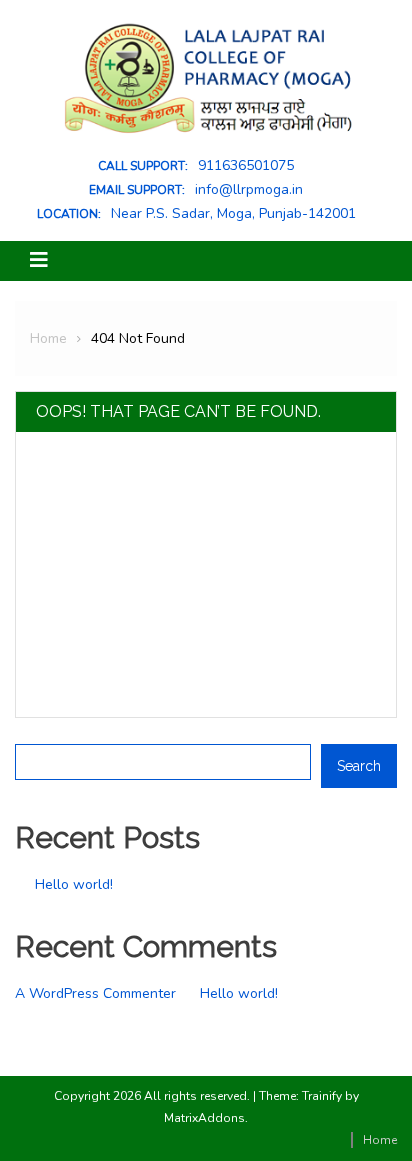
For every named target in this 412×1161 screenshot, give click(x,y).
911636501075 (246, 166)
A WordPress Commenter (95, 993)
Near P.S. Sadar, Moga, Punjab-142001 (233, 214)
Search (37, 730)
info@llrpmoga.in (249, 190)
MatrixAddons (204, 1118)
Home (380, 1140)
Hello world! (74, 884)
